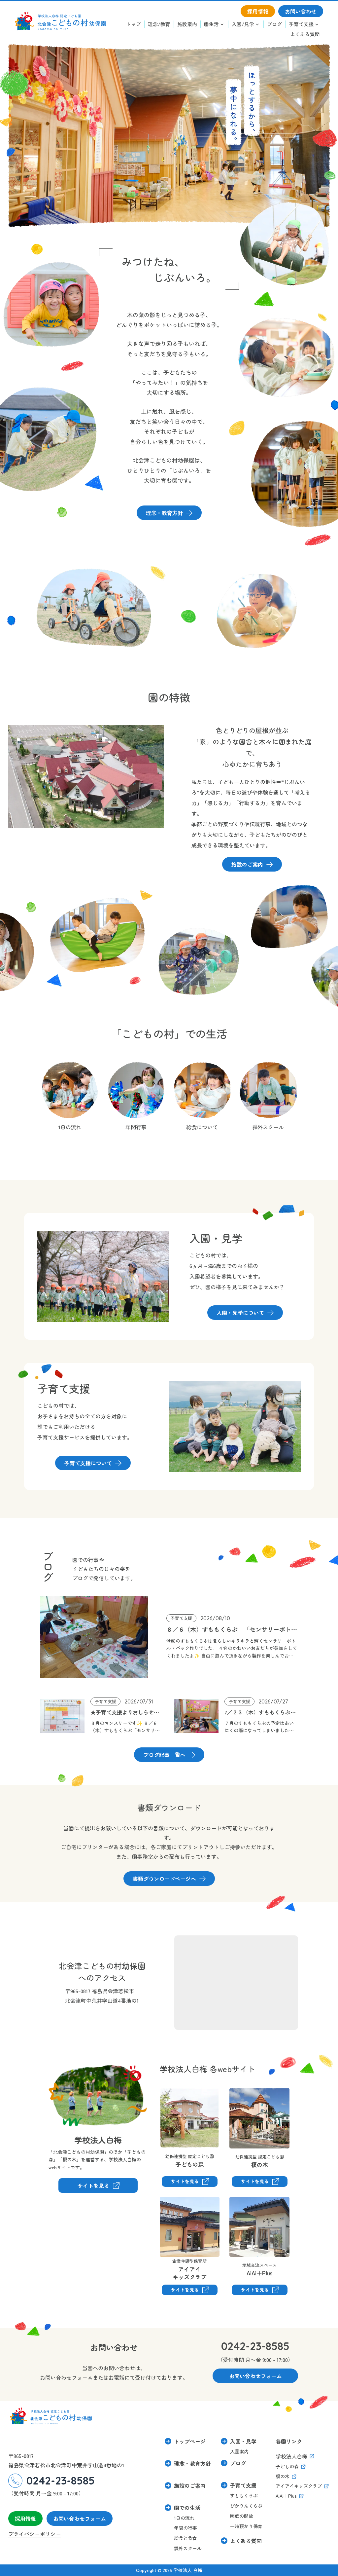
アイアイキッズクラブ (176, 2206)
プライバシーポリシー (35, 2534)
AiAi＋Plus (241, 2201)
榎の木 (237, 2093)
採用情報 (25, 2519)
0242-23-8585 (255, 2346)
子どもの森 (173, 2093)
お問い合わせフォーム (80, 2519)
